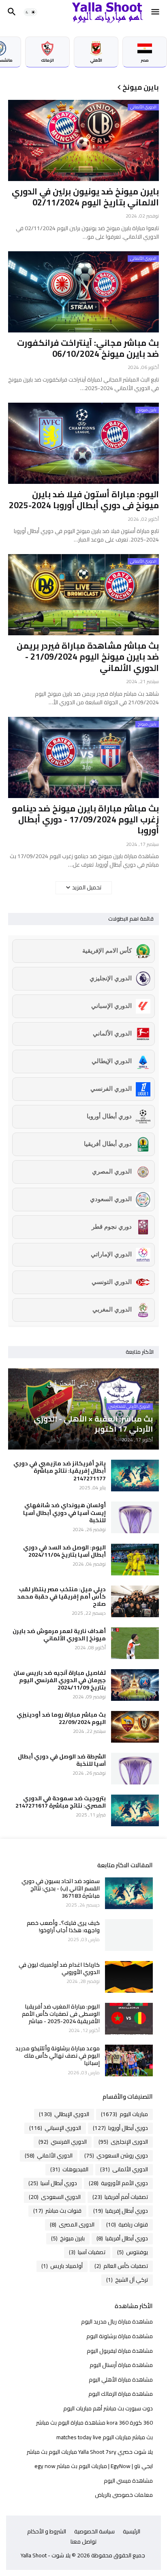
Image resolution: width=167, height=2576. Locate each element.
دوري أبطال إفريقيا (121, 2211)
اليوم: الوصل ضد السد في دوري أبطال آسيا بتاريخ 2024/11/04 (64, 1551)
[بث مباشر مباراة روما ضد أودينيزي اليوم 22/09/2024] (135, 1727)
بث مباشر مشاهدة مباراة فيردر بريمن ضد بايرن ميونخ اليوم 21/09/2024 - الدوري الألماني (88, 657)
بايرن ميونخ (68, 2238)
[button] (156, 12)
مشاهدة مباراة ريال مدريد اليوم (117, 2322)
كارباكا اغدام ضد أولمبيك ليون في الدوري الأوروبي (59, 1968)
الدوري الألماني (49, 2155)
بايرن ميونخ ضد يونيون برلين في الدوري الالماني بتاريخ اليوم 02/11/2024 (85, 197)
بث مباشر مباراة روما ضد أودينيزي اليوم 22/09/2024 (61, 1718)
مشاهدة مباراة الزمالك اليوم (121, 2394)
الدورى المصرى (72, 2224)
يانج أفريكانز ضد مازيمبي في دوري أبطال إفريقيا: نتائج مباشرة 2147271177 (60, 1471)
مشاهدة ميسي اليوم (128, 2481)
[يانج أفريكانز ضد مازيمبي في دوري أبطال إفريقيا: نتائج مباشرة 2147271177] (135, 1476)
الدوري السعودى (55, 2197)
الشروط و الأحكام (47, 2532)
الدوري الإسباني (55, 2128)
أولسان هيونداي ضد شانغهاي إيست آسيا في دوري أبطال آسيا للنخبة (64, 1513)
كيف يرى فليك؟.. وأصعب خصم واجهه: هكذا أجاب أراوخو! (63, 1927)
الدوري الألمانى (124, 2169)
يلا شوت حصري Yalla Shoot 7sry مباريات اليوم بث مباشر (90, 2452)
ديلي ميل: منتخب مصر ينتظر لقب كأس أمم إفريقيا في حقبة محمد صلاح (61, 1597)
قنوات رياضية (127, 2224)
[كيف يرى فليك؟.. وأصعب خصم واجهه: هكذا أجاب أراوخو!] (129, 1935)
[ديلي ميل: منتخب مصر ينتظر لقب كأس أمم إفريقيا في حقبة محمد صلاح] (135, 1601)
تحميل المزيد (87, 887)
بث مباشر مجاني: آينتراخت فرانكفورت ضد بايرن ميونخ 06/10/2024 (88, 348)
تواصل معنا (83, 2542)
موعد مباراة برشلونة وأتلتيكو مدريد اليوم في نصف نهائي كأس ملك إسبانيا (58, 2056)
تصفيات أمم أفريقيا (120, 2197)
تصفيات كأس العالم (121, 2266)
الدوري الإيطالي (64, 2114)
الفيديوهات (69, 2169)
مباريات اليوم (124, 2114)
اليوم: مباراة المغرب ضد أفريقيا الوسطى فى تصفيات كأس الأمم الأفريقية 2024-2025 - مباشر (61, 2014)
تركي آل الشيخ (127, 2280)
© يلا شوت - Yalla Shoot (55, 2555)
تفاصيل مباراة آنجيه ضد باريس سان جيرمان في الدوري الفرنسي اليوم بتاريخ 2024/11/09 (60, 1680)
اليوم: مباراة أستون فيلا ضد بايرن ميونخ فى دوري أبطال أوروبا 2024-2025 (84, 500)
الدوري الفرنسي (63, 2142)
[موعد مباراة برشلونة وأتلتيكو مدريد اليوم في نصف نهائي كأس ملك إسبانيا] (129, 2060)
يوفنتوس (133, 2252)
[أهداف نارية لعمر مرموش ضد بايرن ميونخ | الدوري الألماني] (135, 1643)
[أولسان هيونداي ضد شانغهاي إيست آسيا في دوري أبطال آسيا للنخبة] (135, 1517)
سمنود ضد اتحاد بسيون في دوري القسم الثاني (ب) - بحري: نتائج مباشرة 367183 (61, 1889)
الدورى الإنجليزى (123, 2142)
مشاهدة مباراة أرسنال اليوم (121, 2365)
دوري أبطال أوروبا (120, 2128)
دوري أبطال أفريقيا (122, 2238)
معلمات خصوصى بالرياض (124, 2494)
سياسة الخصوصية (94, 2532)
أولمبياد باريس (62, 2266)
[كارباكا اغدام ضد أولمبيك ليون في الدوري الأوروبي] (129, 1977)
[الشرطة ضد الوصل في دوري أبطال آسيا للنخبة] (135, 1769)
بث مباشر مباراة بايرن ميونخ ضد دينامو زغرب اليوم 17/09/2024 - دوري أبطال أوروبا (85, 820)
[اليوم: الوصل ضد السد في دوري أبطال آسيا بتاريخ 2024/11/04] (135, 1560)
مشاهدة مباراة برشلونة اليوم (120, 2336)
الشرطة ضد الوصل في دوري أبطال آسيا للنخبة (62, 1760)
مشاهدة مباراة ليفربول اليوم (120, 2351)
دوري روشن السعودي (116, 2155)
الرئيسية (132, 2532)
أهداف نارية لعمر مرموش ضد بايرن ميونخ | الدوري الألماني (59, 1635)
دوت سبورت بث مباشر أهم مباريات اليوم (108, 2408)
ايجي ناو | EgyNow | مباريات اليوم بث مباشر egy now (94, 2466)
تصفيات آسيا (87, 2252)
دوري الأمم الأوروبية (118, 2183)
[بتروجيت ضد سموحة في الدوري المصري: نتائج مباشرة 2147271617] (135, 1810)
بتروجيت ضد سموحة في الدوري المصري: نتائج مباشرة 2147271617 (61, 1802)
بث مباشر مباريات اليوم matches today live (105, 2437)
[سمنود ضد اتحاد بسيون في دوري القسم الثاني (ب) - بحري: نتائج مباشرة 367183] (129, 1893)
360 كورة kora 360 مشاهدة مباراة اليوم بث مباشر (94, 2423)
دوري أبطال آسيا (53, 2183)
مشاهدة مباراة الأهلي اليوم (121, 2380)
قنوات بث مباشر (57, 2211)
